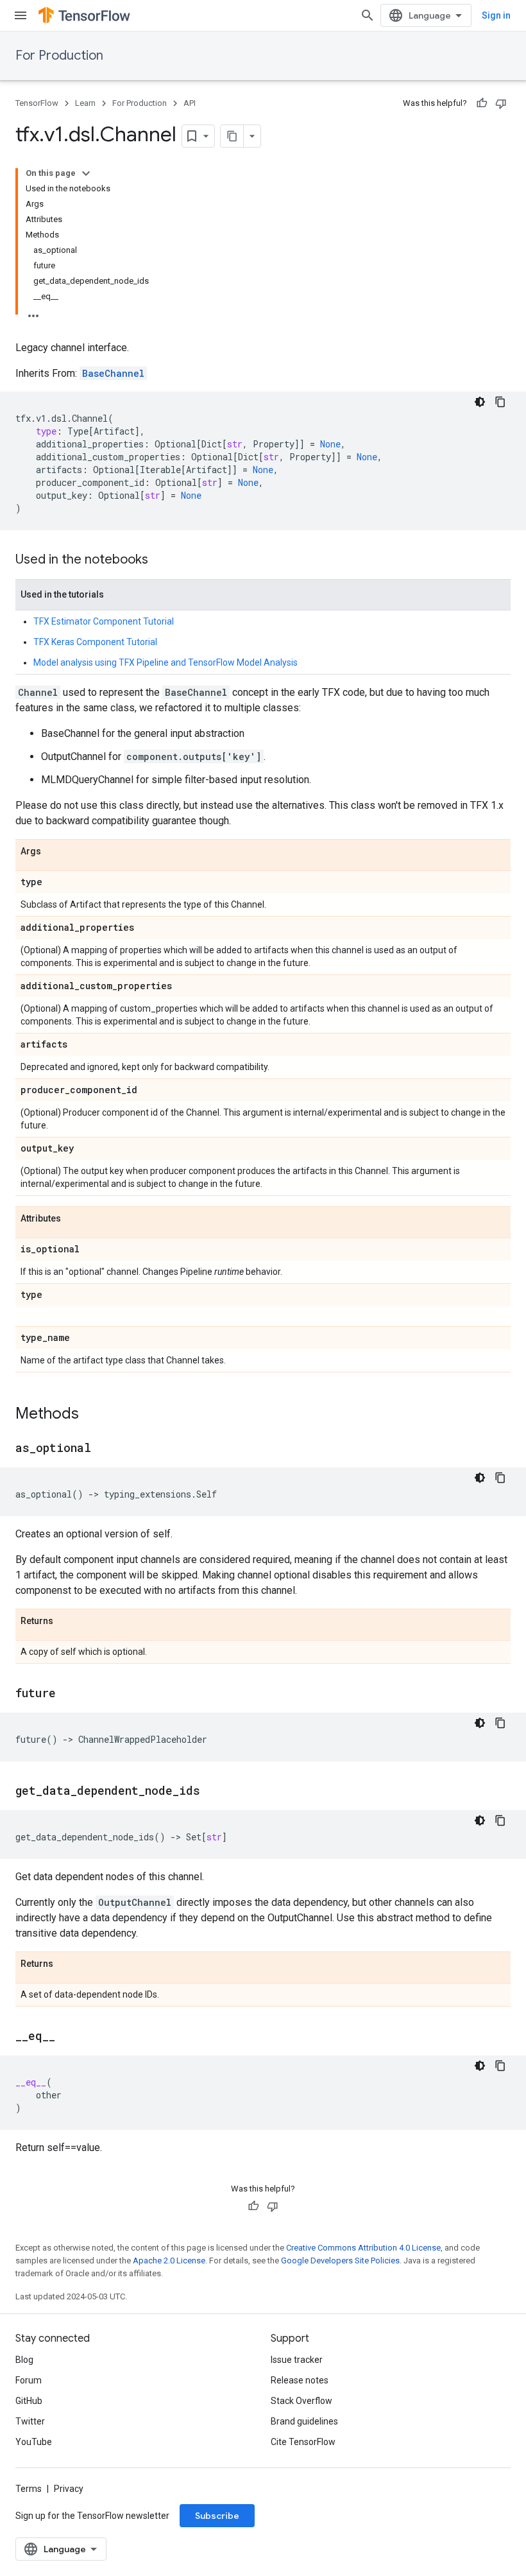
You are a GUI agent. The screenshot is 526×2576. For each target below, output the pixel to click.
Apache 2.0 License (169, 2260)
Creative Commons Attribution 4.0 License (363, 2248)
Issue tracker (297, 2360)
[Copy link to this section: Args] (54, 852)
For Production (59, 56)
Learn (85, 103)
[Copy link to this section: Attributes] (74, 1219)
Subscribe (217, 2516)
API (190, 103)
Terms (29, 2489)
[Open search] (368, 15)
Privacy (69, 2489)
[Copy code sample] (500, 402)
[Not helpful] (501, 103)
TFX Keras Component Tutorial (95, 642)
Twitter (30, 2421)
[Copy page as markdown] (232, 136)
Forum (29, 2380)
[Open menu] (21, 15)
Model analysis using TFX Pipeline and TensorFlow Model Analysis (165, 662)
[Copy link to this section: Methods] (92, 1415)
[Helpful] (482, 103)
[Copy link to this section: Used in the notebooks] (161, 560)
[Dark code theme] (480, 402)
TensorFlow (37, 103)
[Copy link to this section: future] (69, 1694)
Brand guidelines (304, 2421)
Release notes (300, 2380)
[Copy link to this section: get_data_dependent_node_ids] (213, 1792)
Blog (24, 2360)
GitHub (29, 2401)
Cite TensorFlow (303, 2442)
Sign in (496, 15)
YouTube (34, 2442)
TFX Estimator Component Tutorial (104, 621)
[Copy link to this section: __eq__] (68, 2037)
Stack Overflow (301, 2401)
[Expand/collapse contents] (86, 173)
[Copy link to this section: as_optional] (104, 1449)
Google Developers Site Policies (340, 2260)
